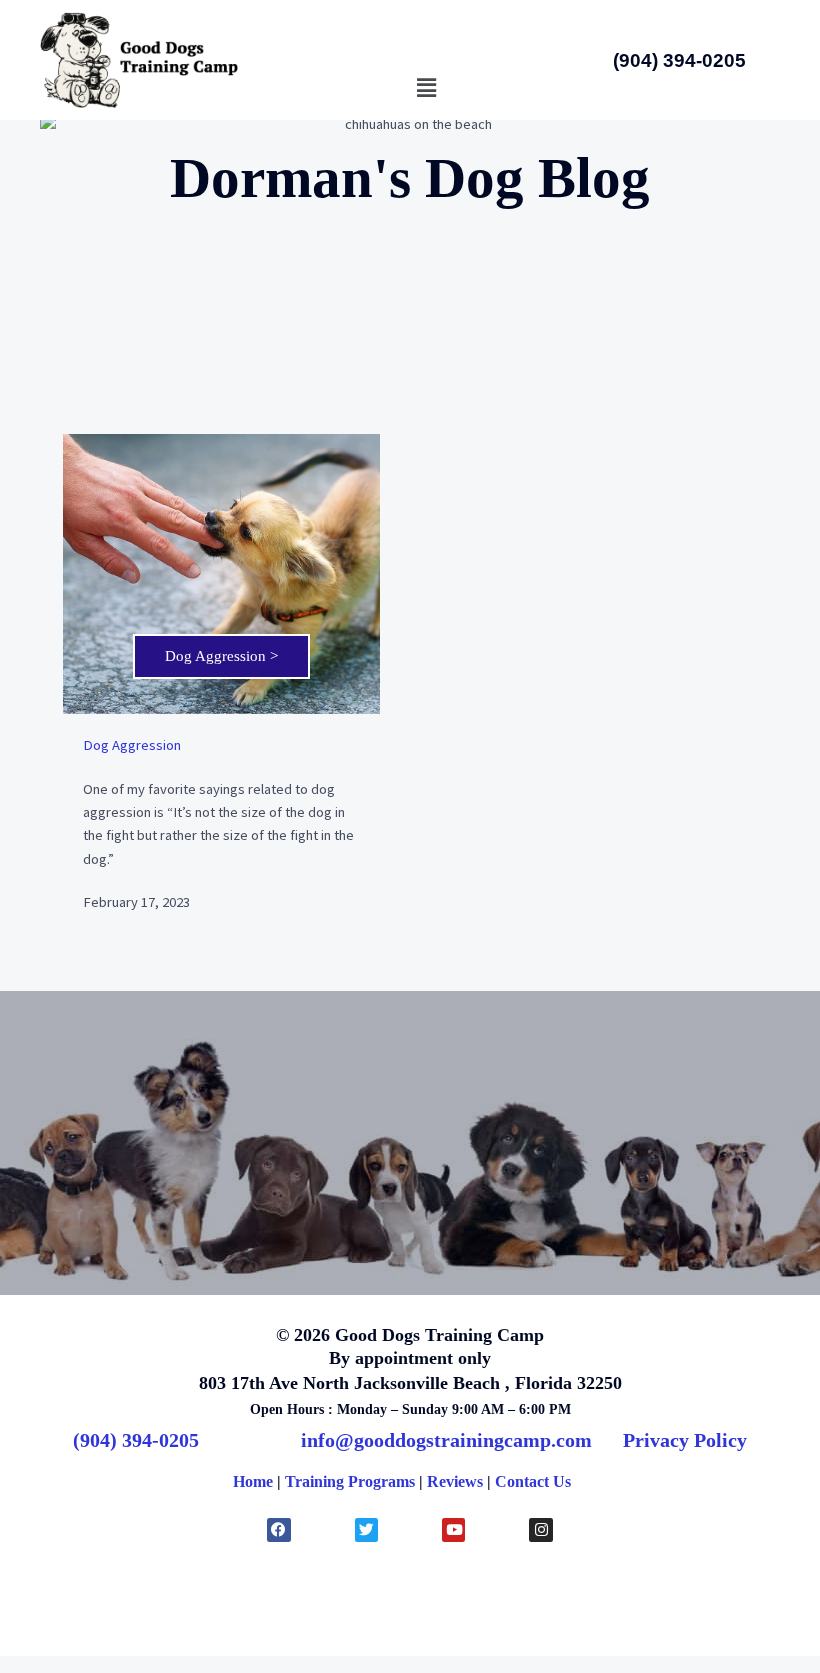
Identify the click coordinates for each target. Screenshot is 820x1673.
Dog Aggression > (221, 656)
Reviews (455, 1481)
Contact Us (533, 1481)
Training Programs (350, 1481)
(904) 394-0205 (136, 1440)
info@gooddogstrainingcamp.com (446, 1440)
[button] (426, 88)
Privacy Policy (685, 1440)
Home (253, 1481)
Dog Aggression (132, 745)
